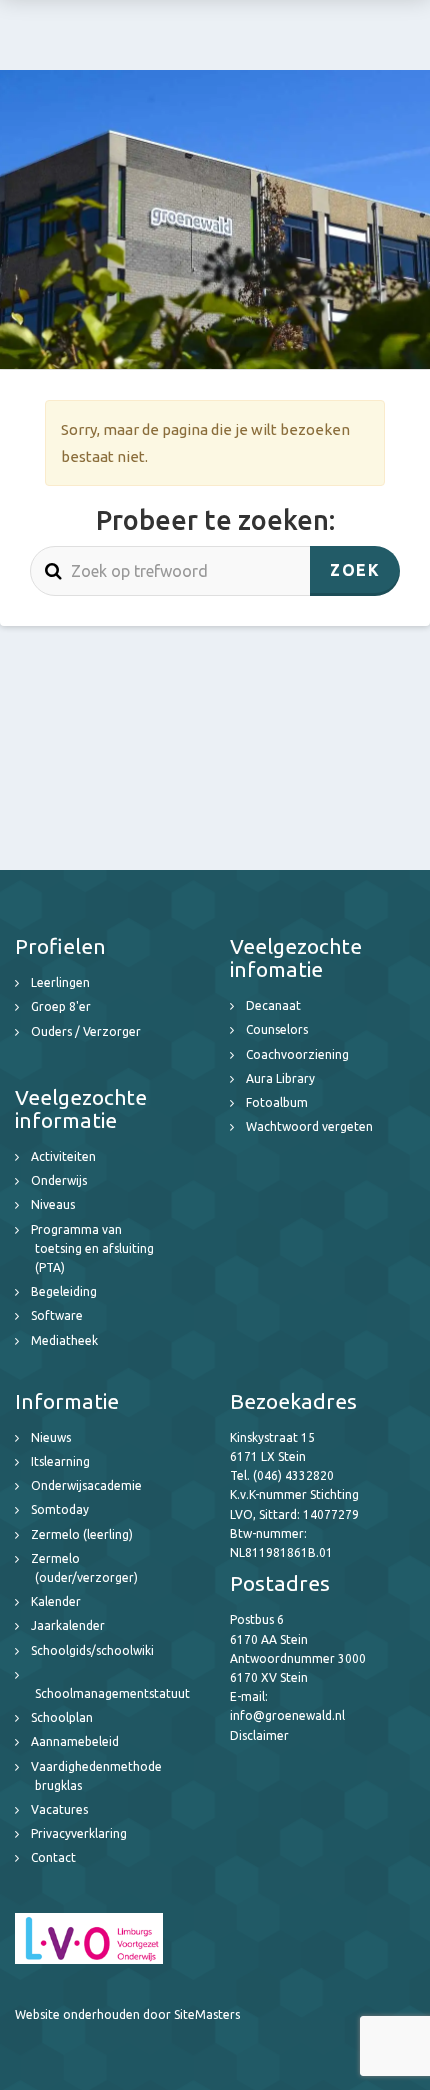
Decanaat (273, 1005)
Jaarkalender (68, 1625)
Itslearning (60, 1461)
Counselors (277, 1029)
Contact (53, 1857)
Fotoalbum (277, 1102)
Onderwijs (59, 1180)
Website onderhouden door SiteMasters (127, 2014)
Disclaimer (259, 1735)
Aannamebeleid (75, 1741)
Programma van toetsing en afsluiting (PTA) (92, 1248)
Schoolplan (62, 1717)
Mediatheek (64, 1340)
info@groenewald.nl (287, 1715)
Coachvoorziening (297, 1054)
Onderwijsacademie (86, 1485)
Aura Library (280, 1078)
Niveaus (53, 1204)
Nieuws (51, 1437)
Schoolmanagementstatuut (112, 1693)
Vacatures (59, 1809)
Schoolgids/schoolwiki (92, 1650)
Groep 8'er (61, 1006)
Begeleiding (64, 1291)
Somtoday (60, 1509)
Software (57, 1315)
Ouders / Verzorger (86, 1031)
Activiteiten (63, 1156)
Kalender (56, 1601)
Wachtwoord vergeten (309, 1126)
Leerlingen (60, 982)
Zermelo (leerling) (82, 1534)
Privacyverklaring (79, 1833)
